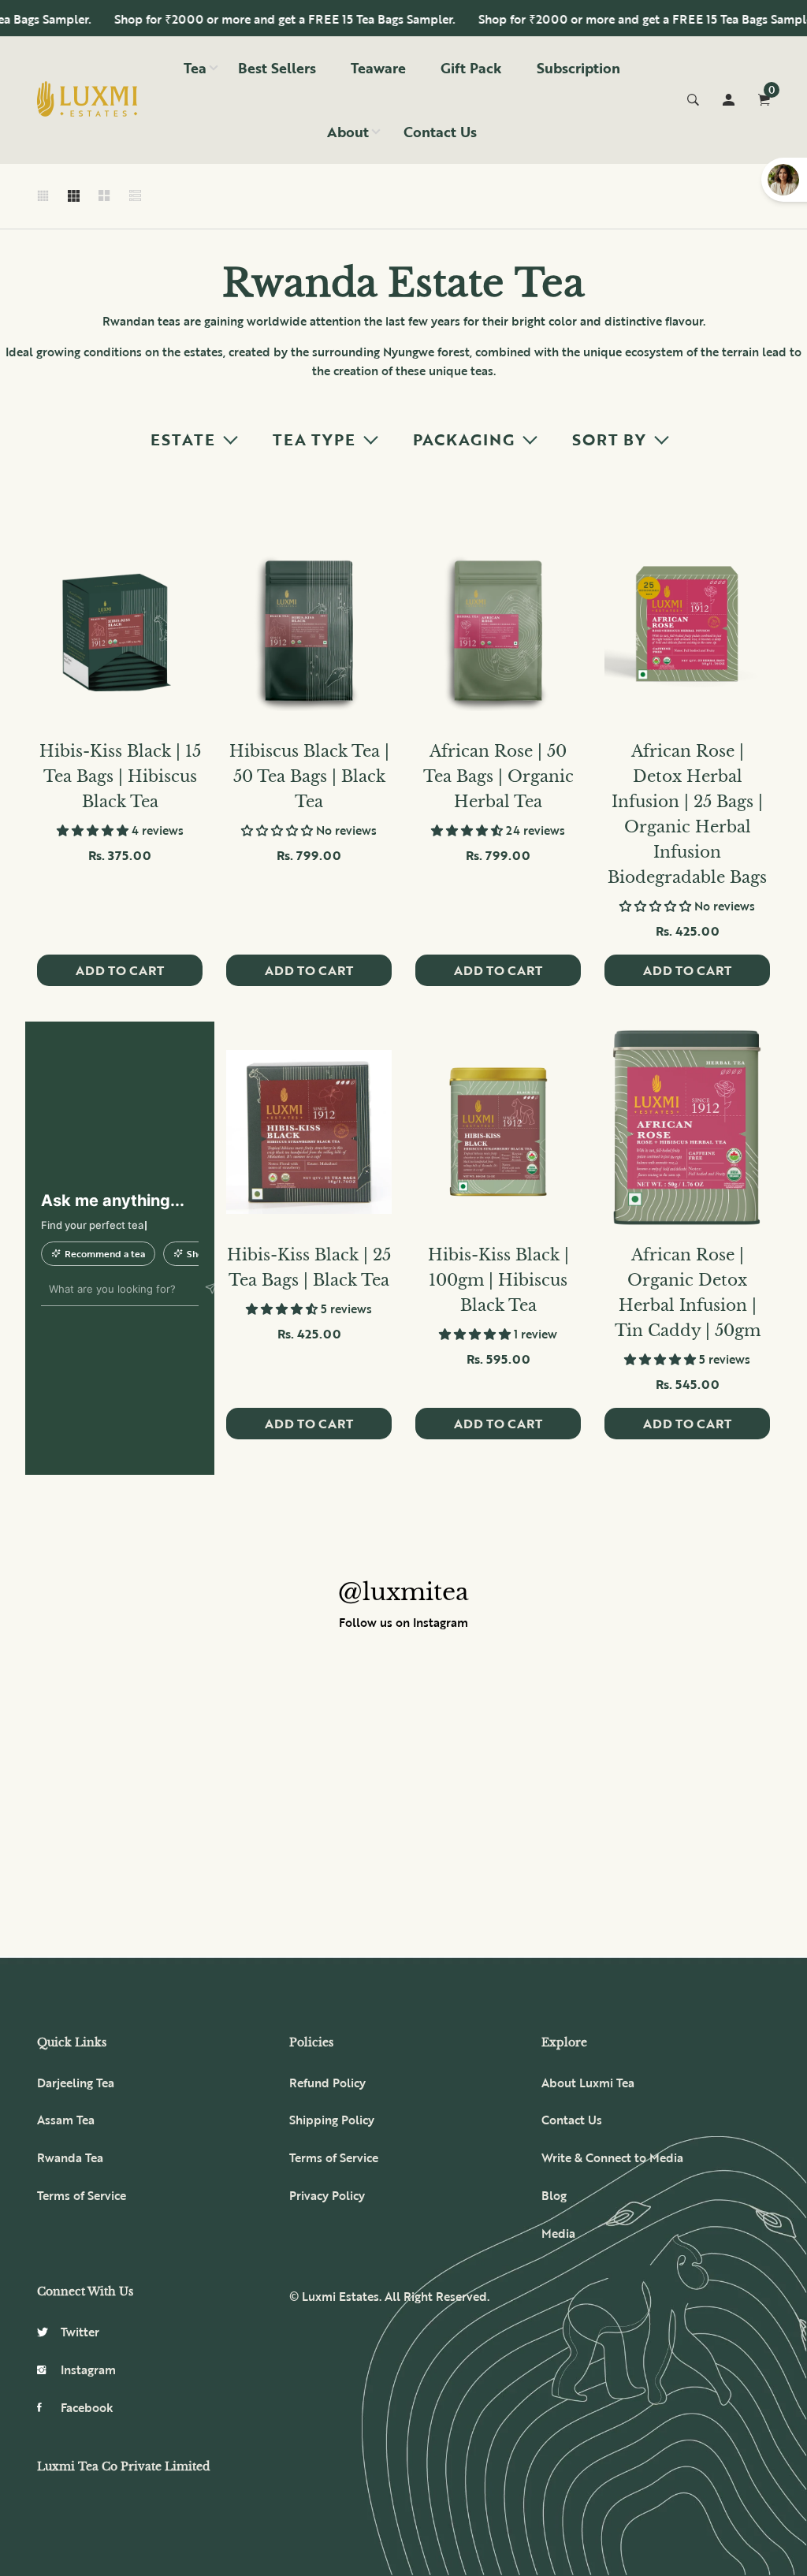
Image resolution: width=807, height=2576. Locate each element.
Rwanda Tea (70, 2157)
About (348, 132)
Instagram (88, 2369)
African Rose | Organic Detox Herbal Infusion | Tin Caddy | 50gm (688, 1293)
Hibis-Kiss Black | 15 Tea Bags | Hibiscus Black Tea (120, 776)
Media (558, 2233)
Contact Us (440, 132)
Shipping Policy (332, 2120)
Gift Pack (471, 68)
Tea (195, 68)
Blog (554, 2195)
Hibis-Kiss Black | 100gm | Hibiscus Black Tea (498, 1280)
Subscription (578, 68)
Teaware (378, 68)
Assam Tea (66, 2120)
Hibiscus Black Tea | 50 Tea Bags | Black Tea (309, 776)
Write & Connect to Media (612, 2157)
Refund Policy (327, 2083)
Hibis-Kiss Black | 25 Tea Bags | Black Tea (309, 1268)
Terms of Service (82, 2195)
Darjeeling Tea (76, 2083)
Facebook (87, 2407)
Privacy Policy (327, 2195)
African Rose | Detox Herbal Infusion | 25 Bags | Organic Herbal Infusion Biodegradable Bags (687, 814)
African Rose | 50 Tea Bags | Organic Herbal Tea (498, 776)
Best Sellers (277, 68)
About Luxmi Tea (588, 2083)
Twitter (80, 2332)
